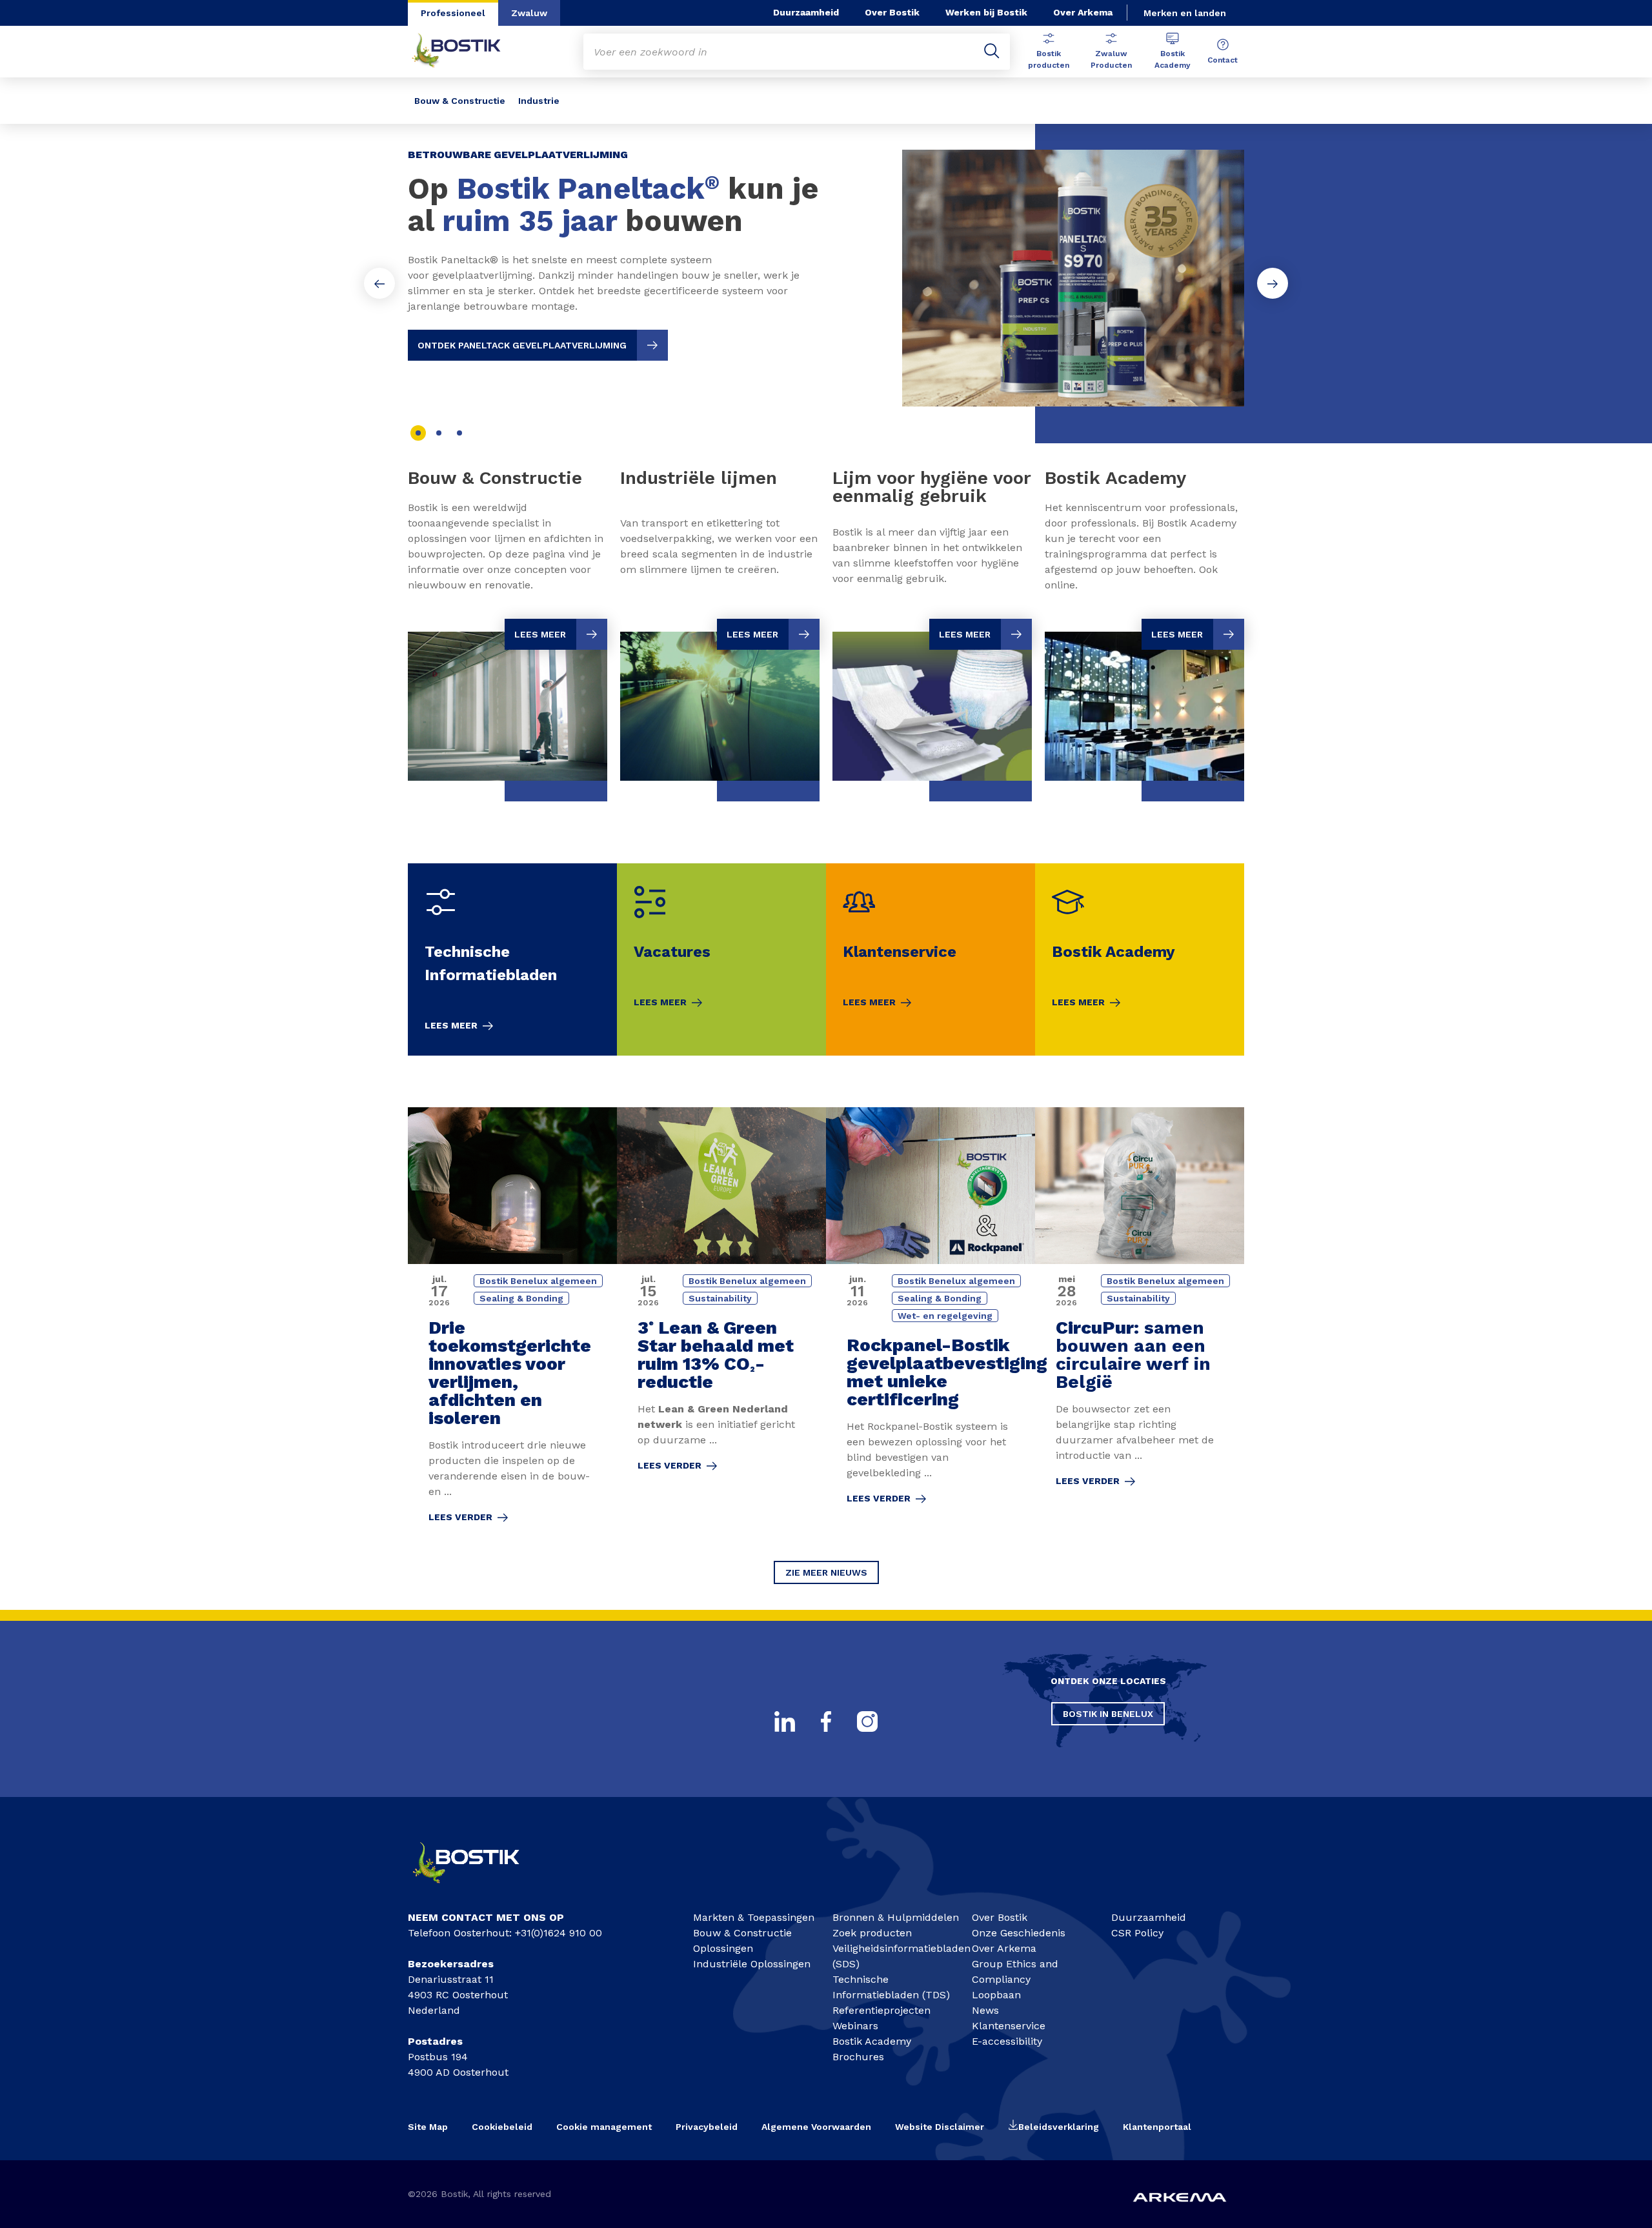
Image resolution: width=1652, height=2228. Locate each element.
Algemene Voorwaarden (816, 2127)
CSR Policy (1137, 1933)
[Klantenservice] (931, 959)
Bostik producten (1049, 59)
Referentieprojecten (881, 2010)
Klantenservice (1009, 2026)
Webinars (855, 2026)
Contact (1223, 60)
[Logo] (478, 1889)
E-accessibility (1007, 2041)
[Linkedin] (785, 1721)
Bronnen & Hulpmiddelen (896, 1917)
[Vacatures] (721, 959)
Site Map (428, 2127)
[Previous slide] (379, 283)
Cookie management (604, 2127)
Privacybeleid (707, 2127)
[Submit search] (992, 52)
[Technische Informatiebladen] (512, 959)
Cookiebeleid (502, 2127)
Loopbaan (996, 1995)
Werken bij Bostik (986, 12)
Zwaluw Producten (1111, 59)
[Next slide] (1273, 283)
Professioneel (453, 13)
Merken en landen (1185, 13)
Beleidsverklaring (1059, 2127)
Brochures (858, 2057)
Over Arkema (1083, 12)
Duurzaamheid (806, 12)
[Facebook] (826, 1721)
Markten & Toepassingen (754, 1917)
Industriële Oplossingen (752, 1964)
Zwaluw (529, 13)
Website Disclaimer (940, 2127)
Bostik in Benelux (1108, 1714)
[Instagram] (867, 1721)
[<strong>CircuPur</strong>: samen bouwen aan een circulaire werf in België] (1140, 1324)
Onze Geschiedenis (1019, 1933)
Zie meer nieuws (826, 1572)
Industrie (539, 101)
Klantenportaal (1157, 2127)
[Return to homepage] (466, 52)
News (985, 2010)
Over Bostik (892, 12)
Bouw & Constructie (460, 101)
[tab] (418, 433)
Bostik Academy (1173, 59)
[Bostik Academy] (1140, 959)
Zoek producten (872, 1933)
